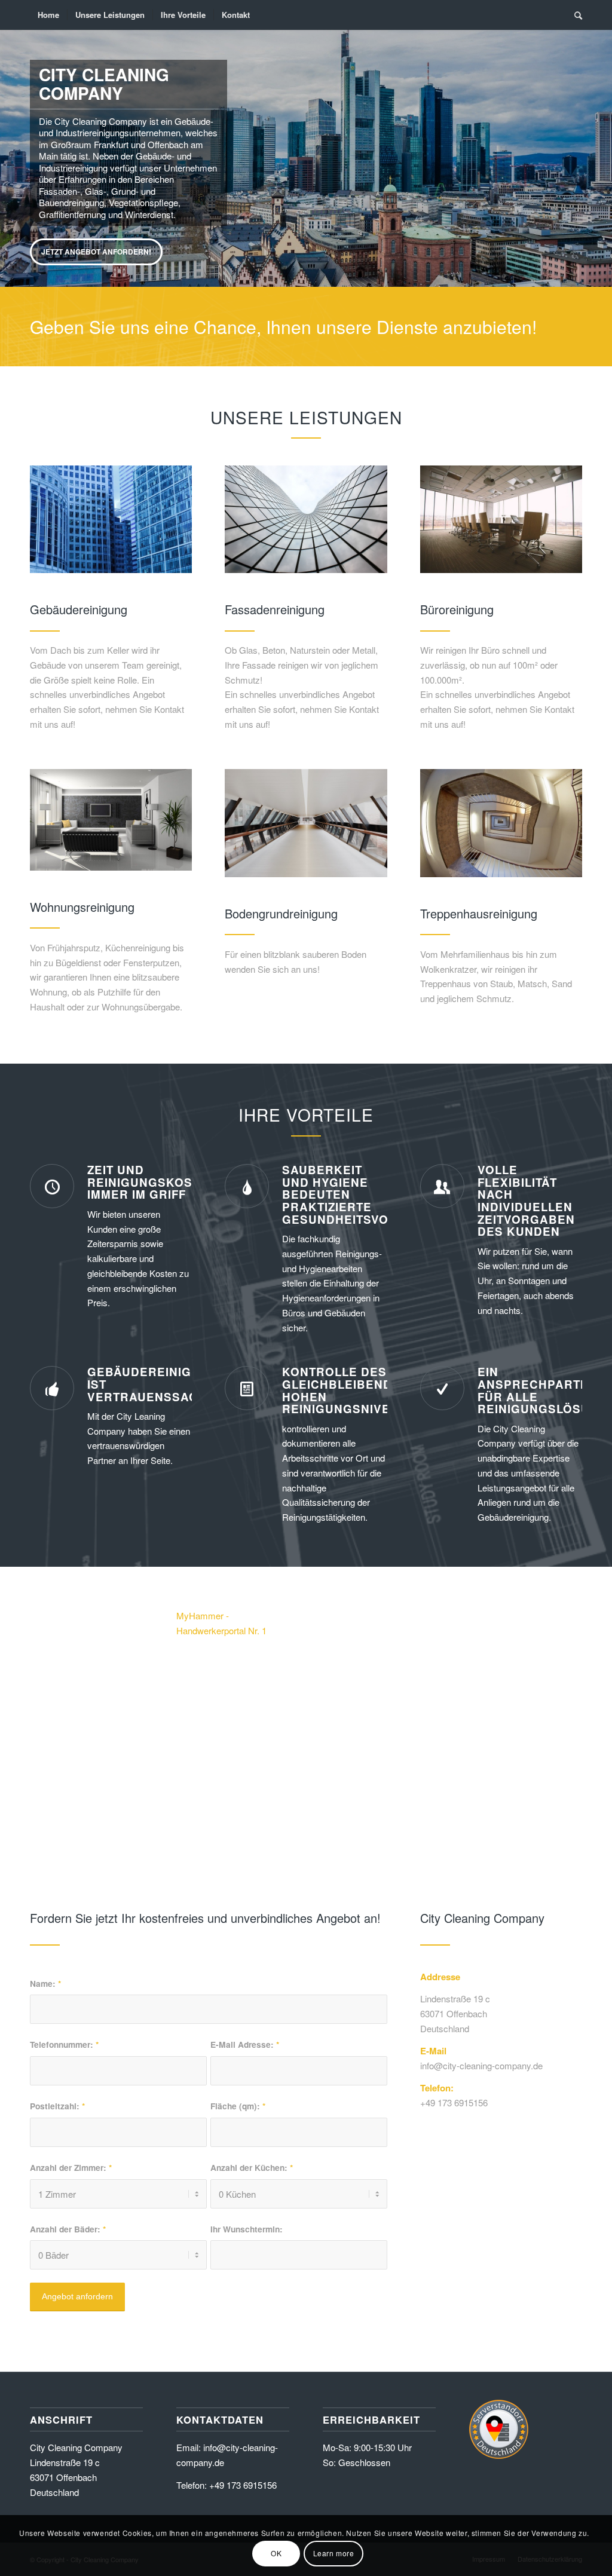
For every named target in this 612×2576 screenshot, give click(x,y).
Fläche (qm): (238, 2106)
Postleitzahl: (57, 2106)
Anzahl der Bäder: (68, 2229)
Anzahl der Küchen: (252, 2167)
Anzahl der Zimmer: (71, 2167)
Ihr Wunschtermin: (247, 2229)
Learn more (334, 2553)
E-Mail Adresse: (245, 2044)
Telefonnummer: (64, 2044)
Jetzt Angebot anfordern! (96, 252)
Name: (45, 1983)
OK (276, 2553)
